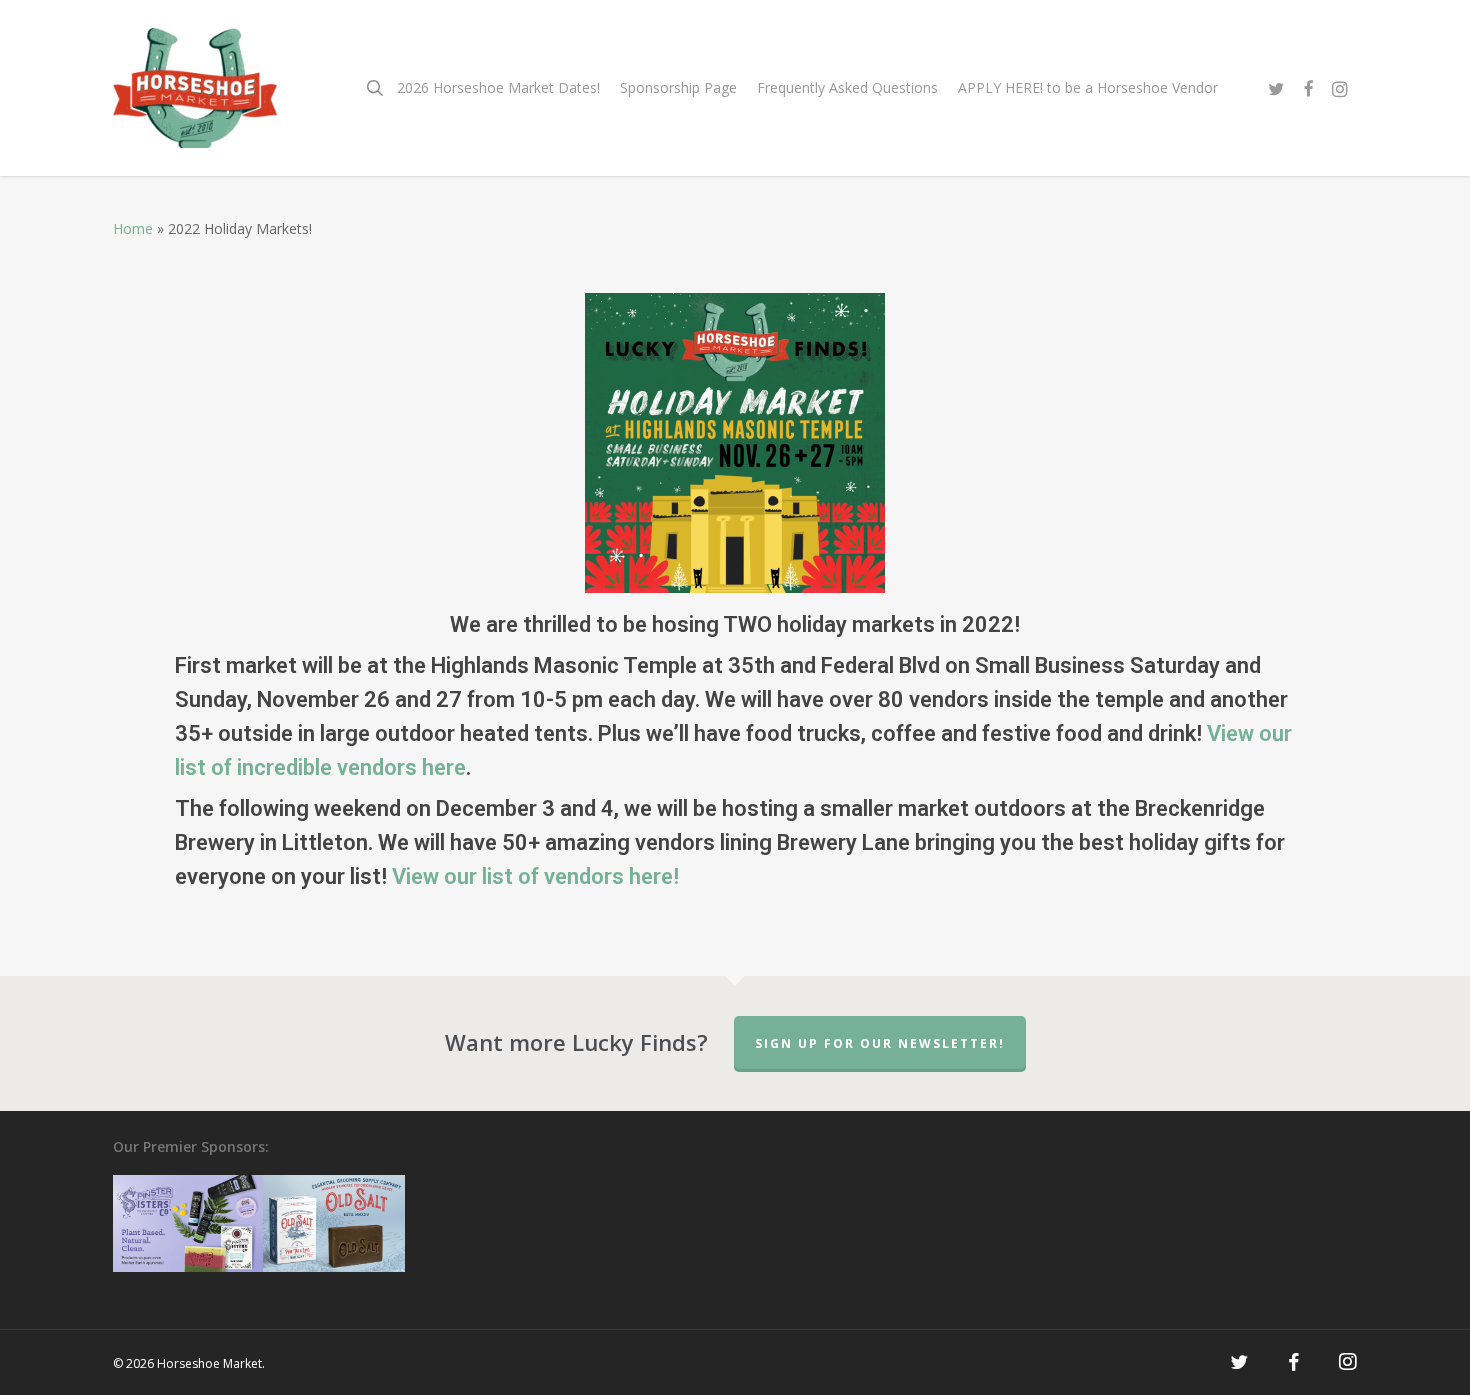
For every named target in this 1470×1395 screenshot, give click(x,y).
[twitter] (1276, 88)
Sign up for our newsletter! (880, 1043)
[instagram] (1340, 88)
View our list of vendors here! (535, 876)
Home (133, 228)
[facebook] (1308, 88)
